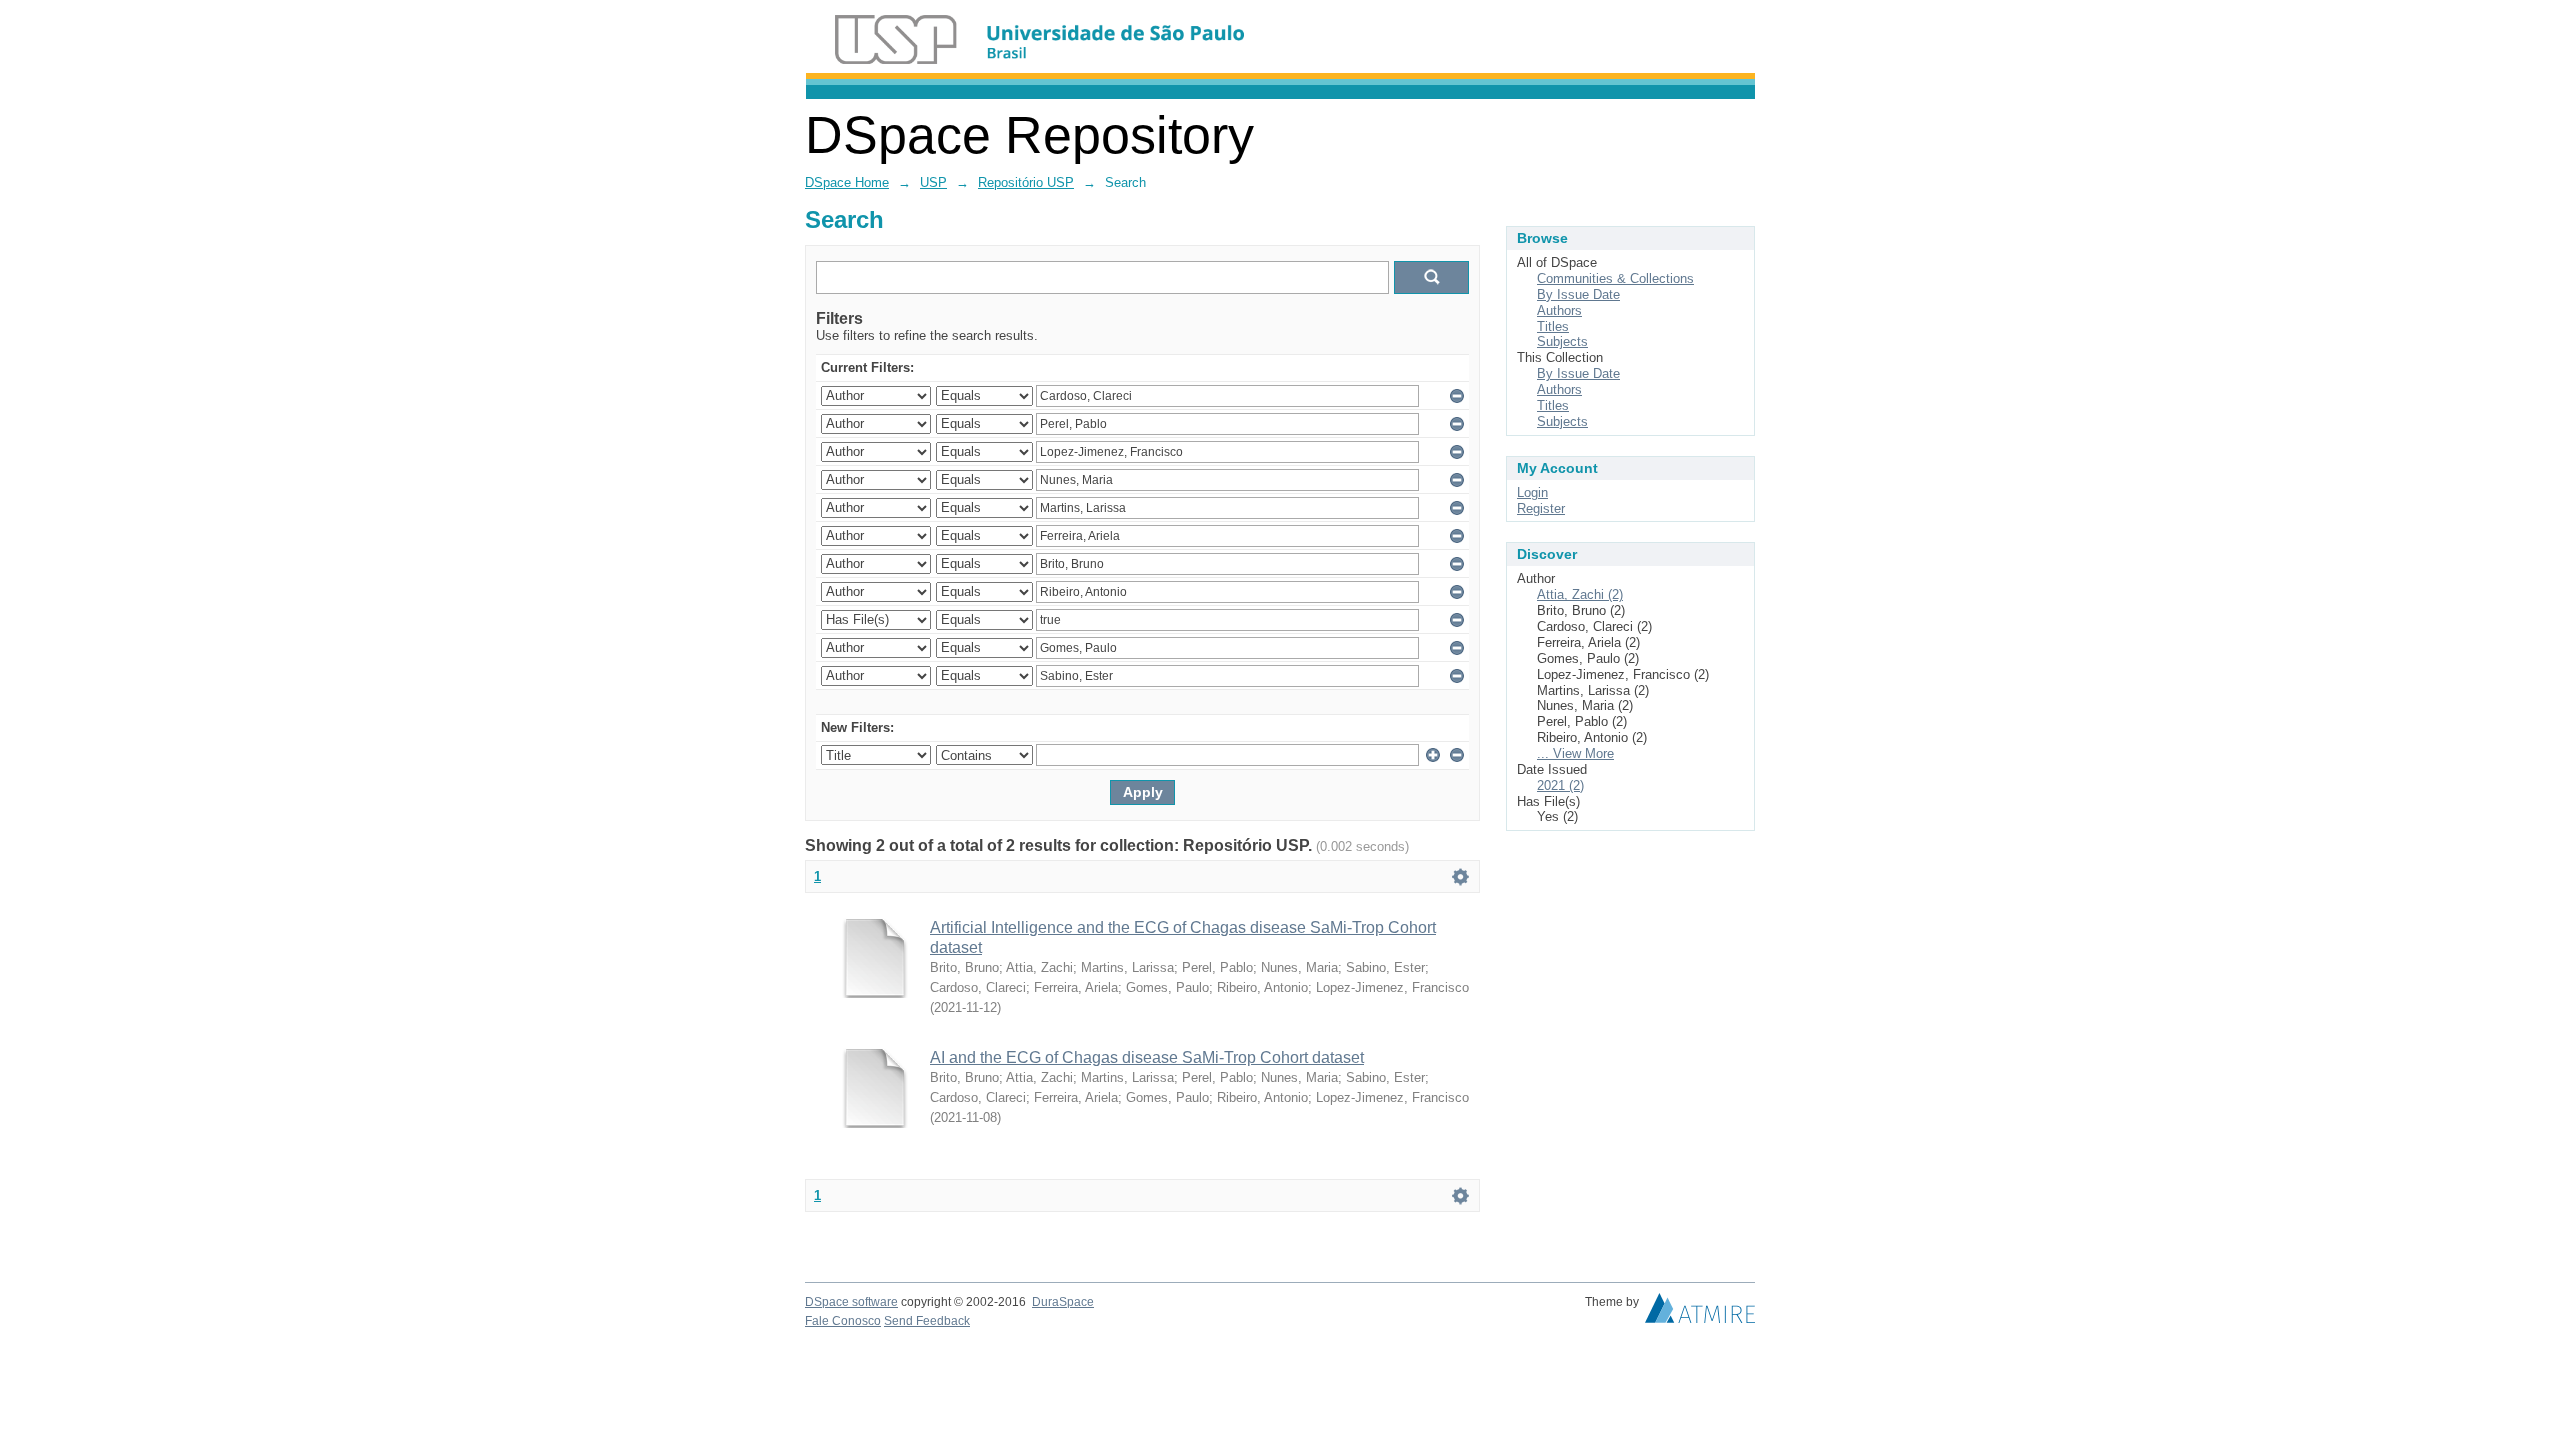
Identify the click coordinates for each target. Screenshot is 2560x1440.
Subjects (1562, 341)
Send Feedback (927, 1321)
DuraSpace (1063, 1302)
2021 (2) (1560, 785)
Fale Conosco (843, 1321)
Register (1541, 508)
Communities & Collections (1615, 278)
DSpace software (851, 1302)
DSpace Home (847, 182)
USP (933, 182)
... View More (1575, 753)
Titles (1553, 326)
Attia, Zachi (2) (1580, 594)
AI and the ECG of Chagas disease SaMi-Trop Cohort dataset (1147, 1057)
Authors (1559, 310)
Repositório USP (1026, 182)
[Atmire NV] (1700, 1313)
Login (1532, 492)
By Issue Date (1578, 294)
